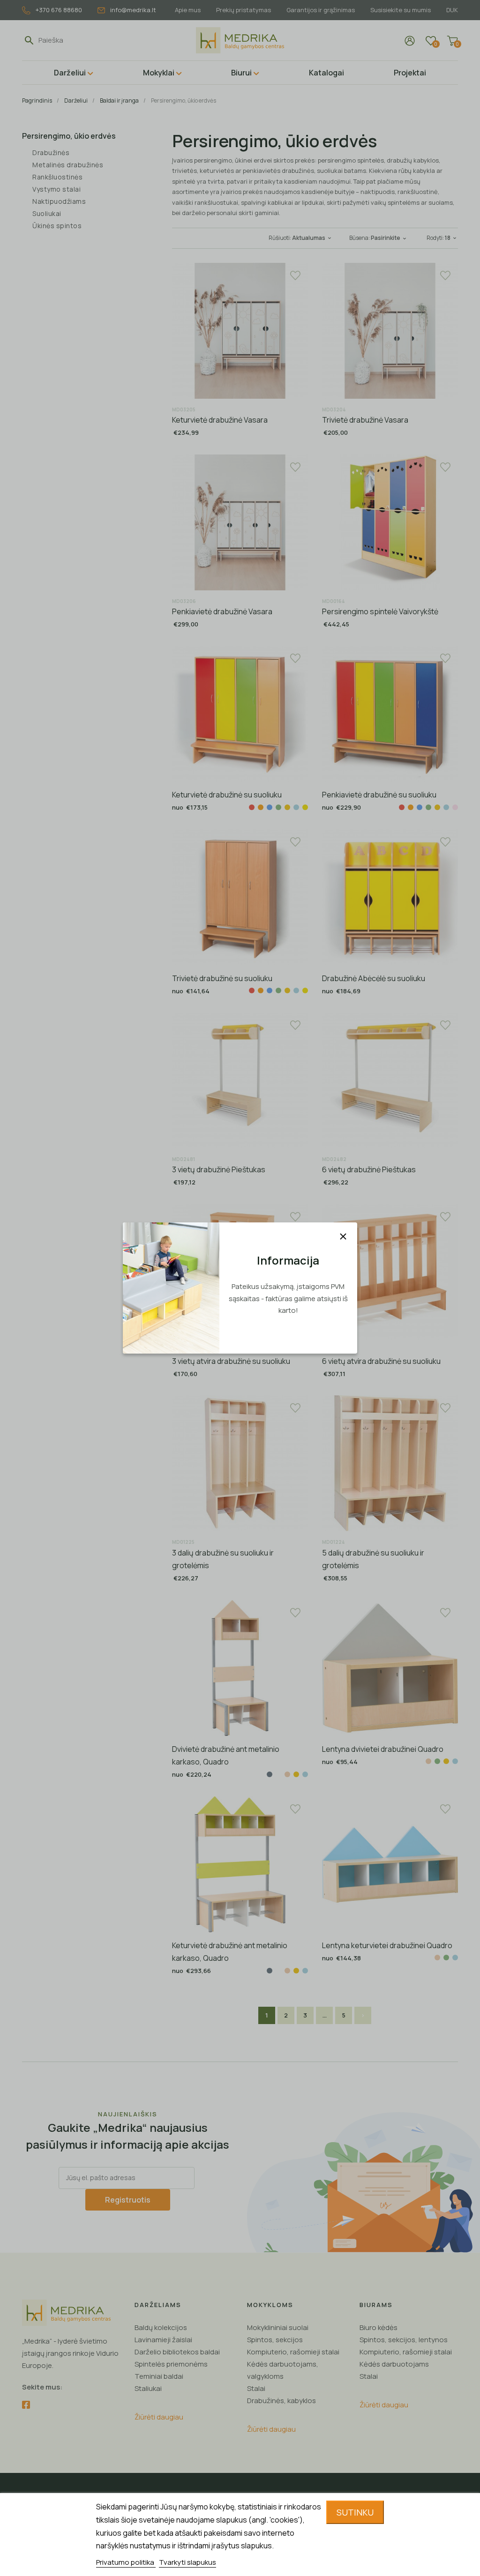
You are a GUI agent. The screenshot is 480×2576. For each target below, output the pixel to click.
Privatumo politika (126, 2562)
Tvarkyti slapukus (187, 2562)
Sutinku (355, 2512)
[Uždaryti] (343, 1236)
